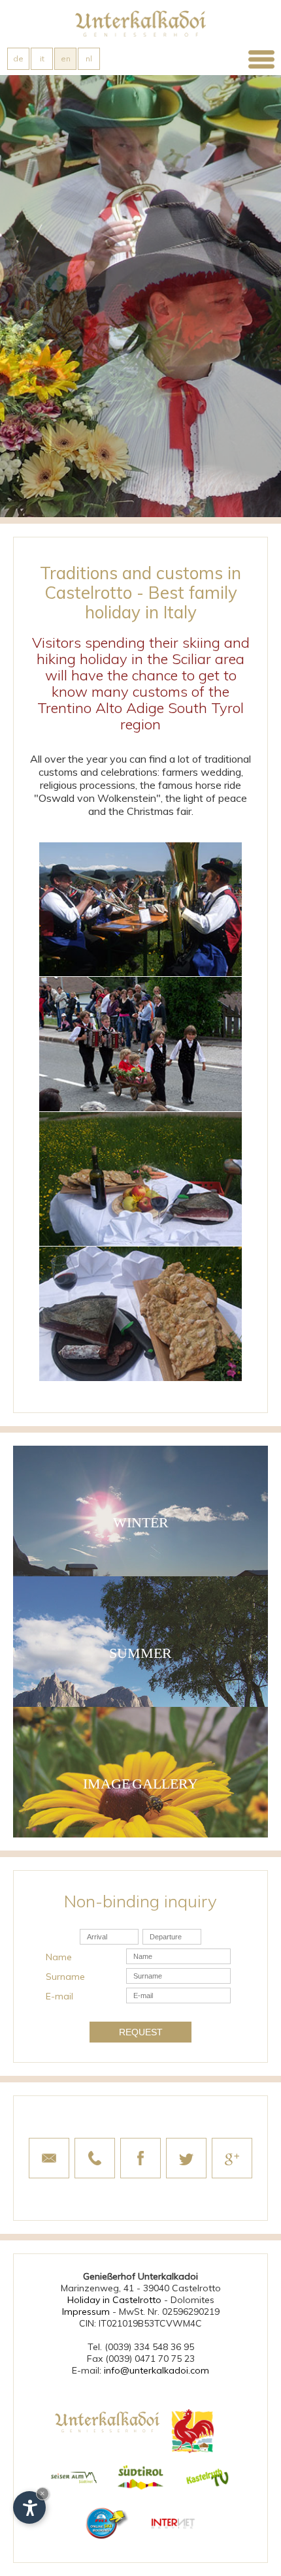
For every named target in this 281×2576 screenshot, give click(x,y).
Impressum (86, 2312)
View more (140, 1511)
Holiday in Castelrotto (114, 2300)
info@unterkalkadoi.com (157, 2370)
